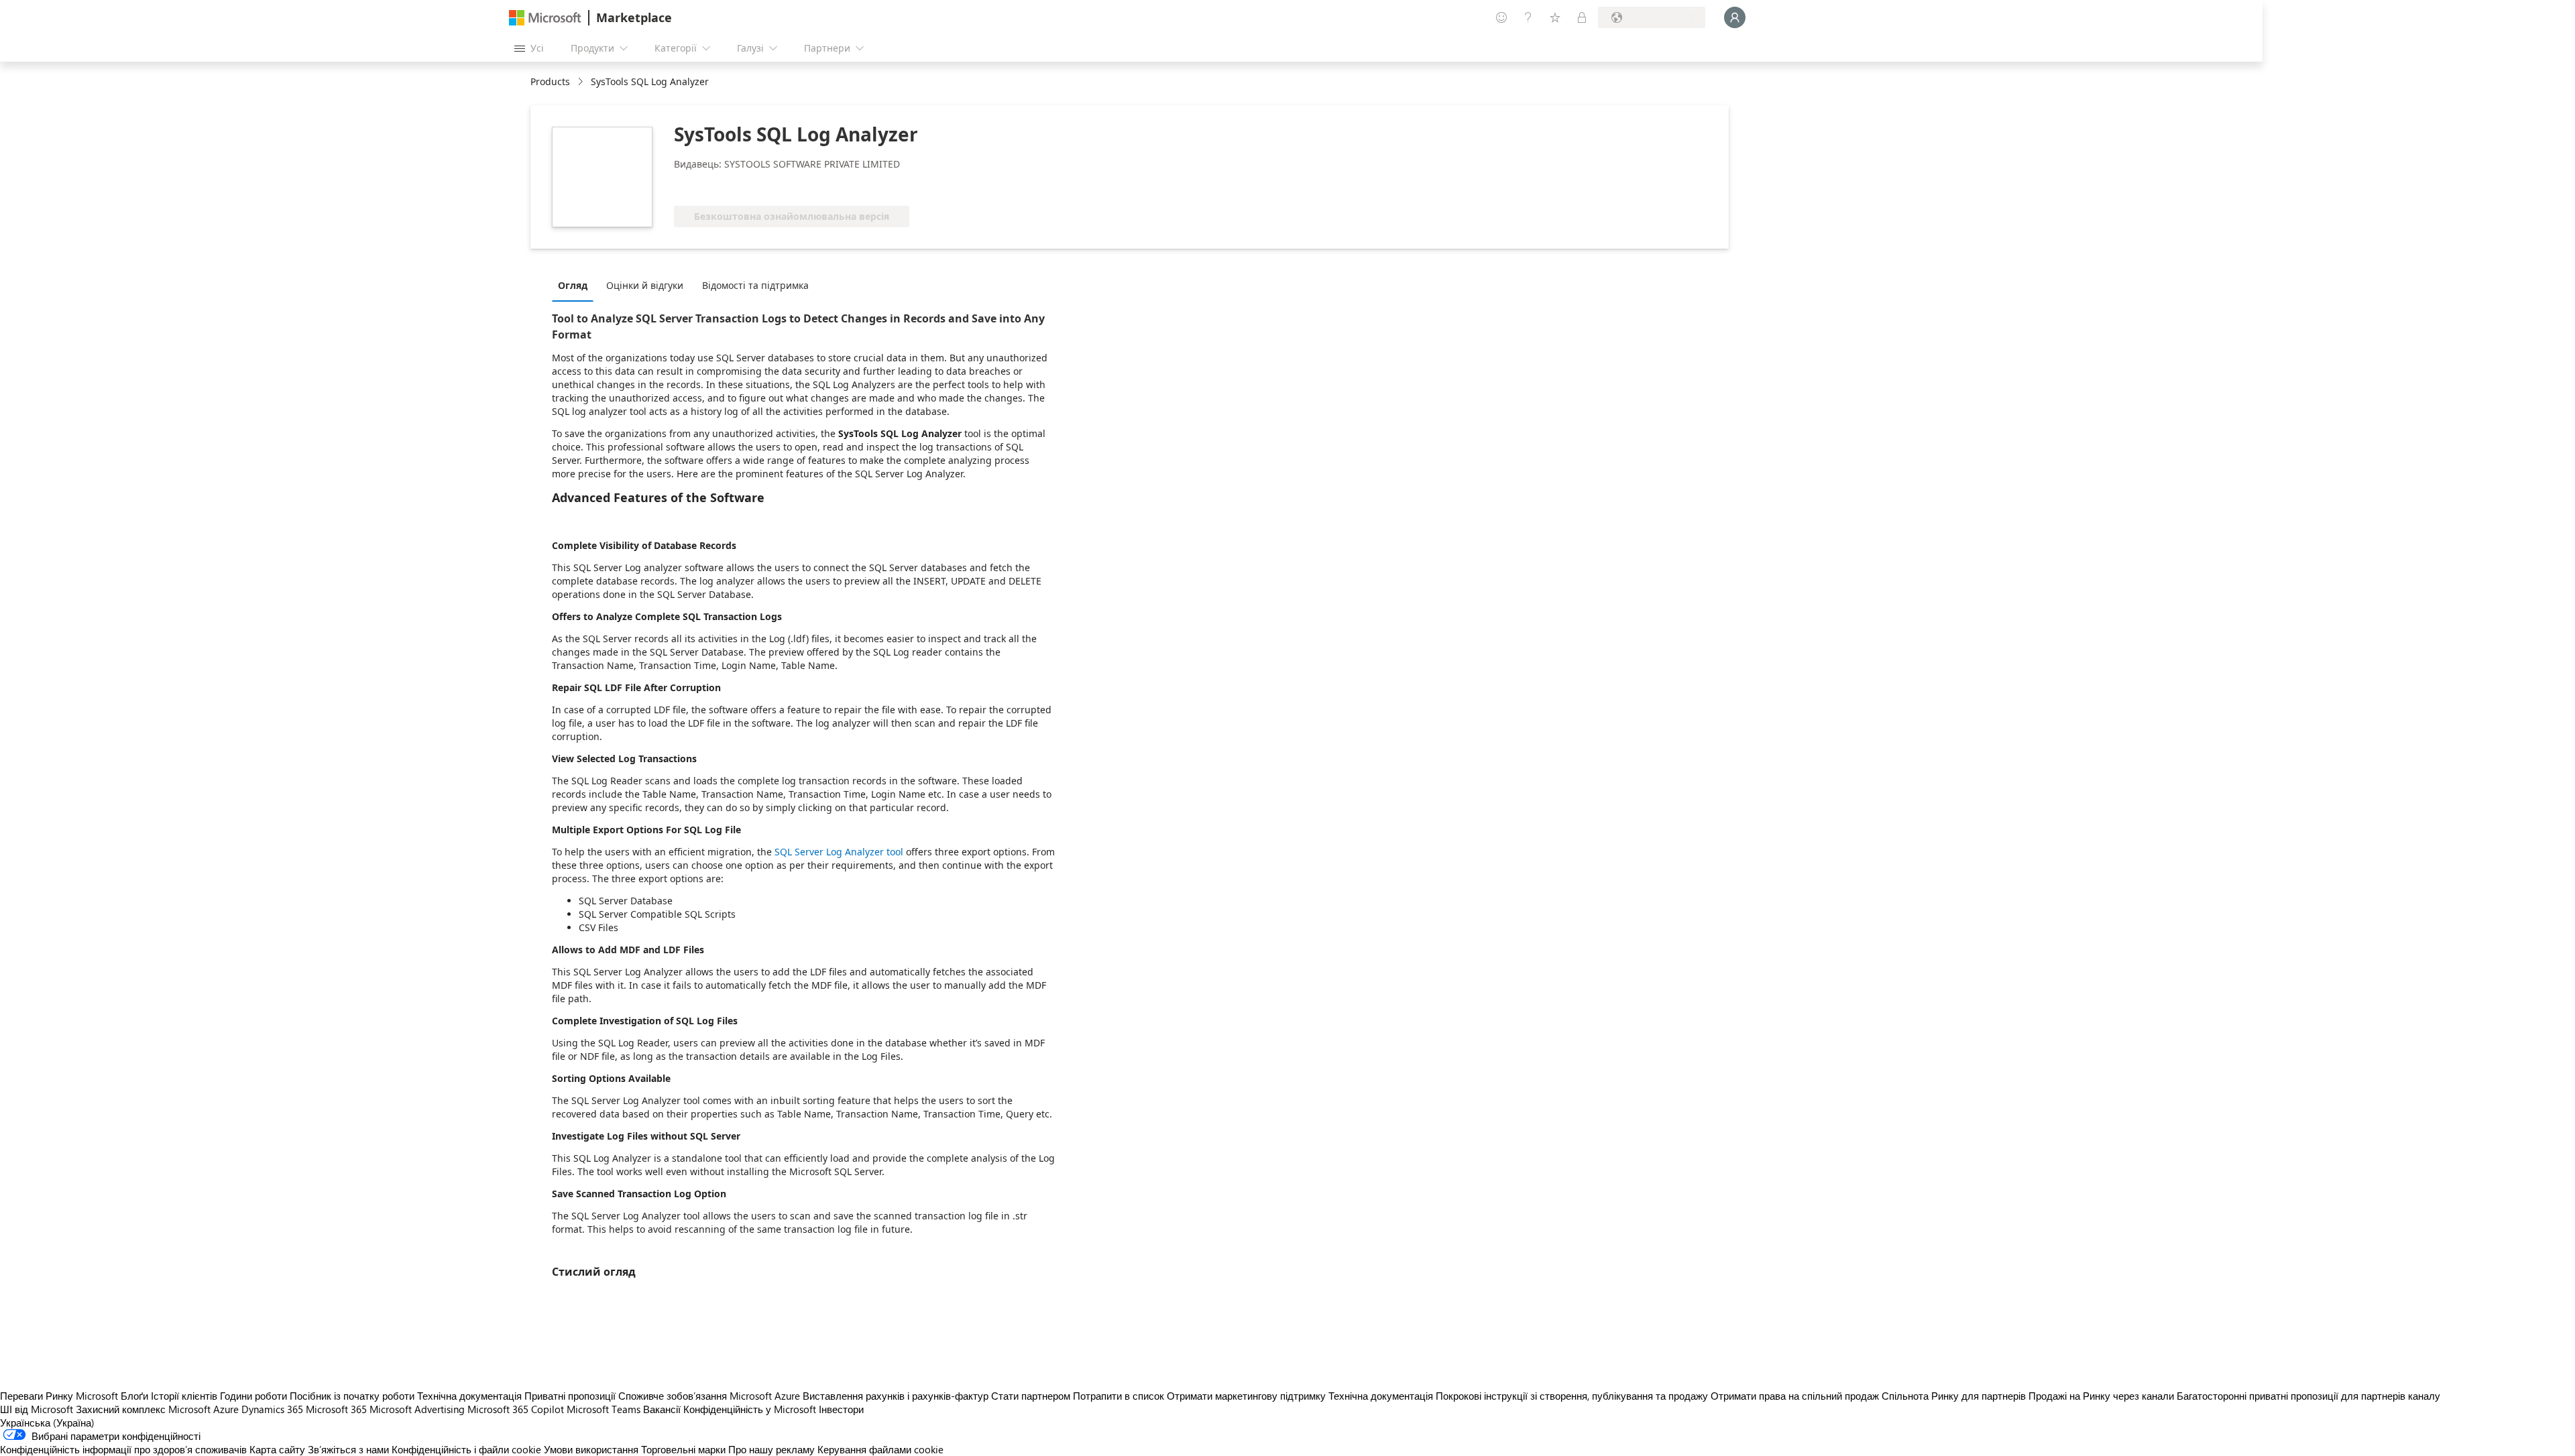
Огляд (573, 285)
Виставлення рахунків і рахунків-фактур (896, 1396)
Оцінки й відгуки (645, 285)
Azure (226, 1409)
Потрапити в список (1119, 1396)
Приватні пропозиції (570, 1396)
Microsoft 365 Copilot (516, 1409)
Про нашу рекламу (771, 1449)
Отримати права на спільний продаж (1795, 1396)
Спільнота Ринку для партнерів (1954, 1396)
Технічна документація (469, 1396)
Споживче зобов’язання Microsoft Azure (710, 1396)
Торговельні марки (683, 1449)
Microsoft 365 (336, 1409)
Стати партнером (1031, 1396)
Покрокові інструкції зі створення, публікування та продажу (1572, 1396)
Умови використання (591, 1449)
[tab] (576, 285)
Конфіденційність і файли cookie (466, 1449)
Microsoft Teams (604, 1409)
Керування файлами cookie (880, 1449)
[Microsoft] (545, 18)
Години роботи (253, 1396)
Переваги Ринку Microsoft (59, 1396)
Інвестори (841, 1409)
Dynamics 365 (272, 1409)
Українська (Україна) (47, 1422)
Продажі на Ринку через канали (2101, 1396)
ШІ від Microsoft (37, 1409)
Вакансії (662, 1409)
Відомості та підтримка (755, 285)
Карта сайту (277, 1449)
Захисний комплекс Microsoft (143, 1409)
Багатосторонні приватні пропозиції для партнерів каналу (2308, 1396)
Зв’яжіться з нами (348, 1449)
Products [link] (550, 81)
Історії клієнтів (184, 1396)
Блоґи (134, 1396)
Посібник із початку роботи (352, 1396)
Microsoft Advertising (417, 1409)
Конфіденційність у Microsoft (750, 1409)
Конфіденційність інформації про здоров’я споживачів (123, 1449)
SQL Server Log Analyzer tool (839, 852)
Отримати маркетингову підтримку (1246, 1396)
